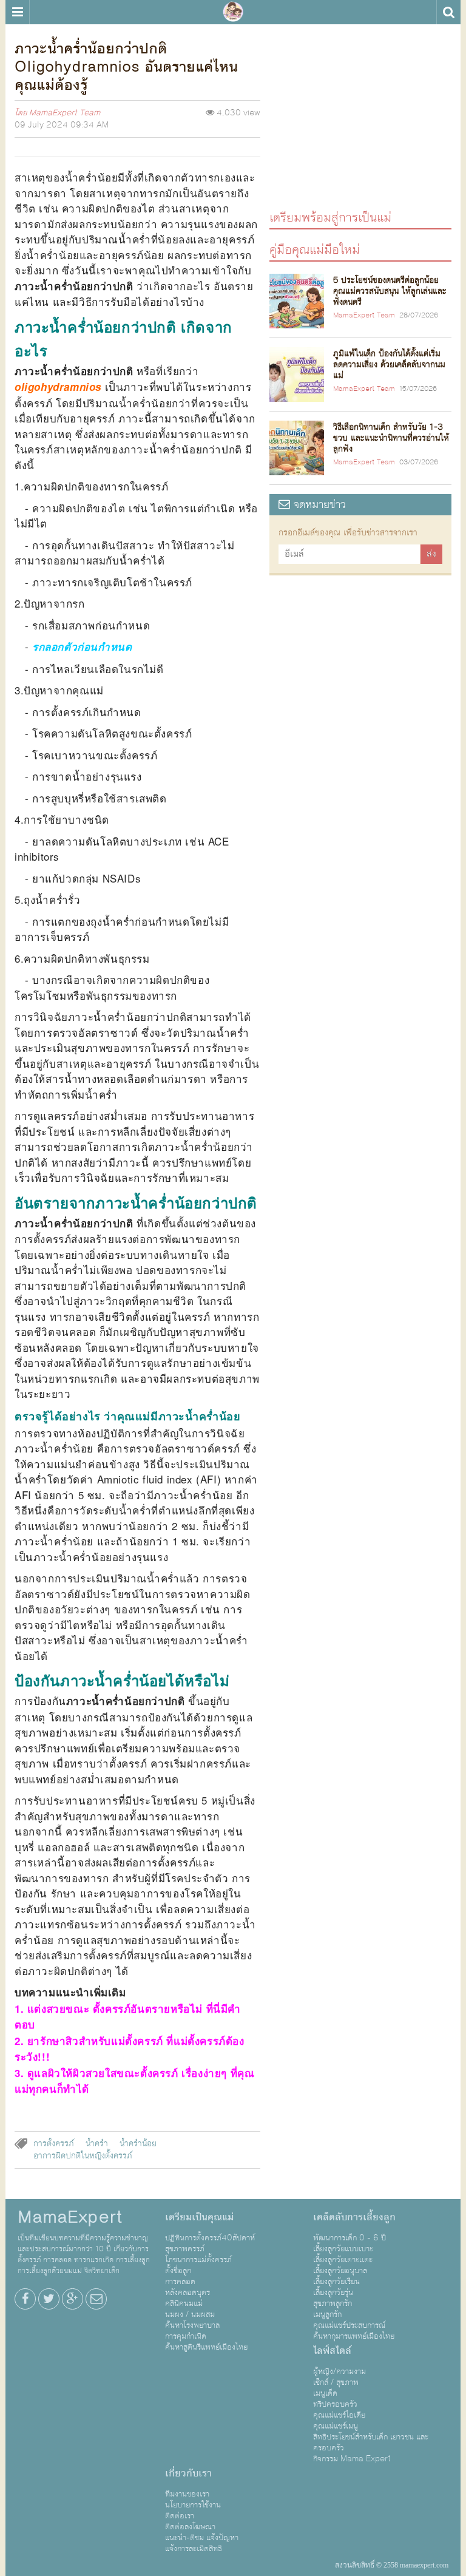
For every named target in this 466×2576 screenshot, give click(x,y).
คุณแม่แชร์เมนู (336, 2426)
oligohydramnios (60, 387)
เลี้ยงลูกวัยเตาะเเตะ (343, 2260)
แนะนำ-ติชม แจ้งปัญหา (202, 2538)
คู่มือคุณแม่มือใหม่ (315, 249)
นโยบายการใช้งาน (193, 2505)
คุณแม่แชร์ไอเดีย (339, 2415)
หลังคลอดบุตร (187, 2293)
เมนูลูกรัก (327, 2314)
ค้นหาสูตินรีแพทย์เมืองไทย (206, 2347)
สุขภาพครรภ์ (185, 2249)
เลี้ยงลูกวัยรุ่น (333, 2293)
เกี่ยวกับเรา (188, 2473)
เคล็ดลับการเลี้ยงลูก (354, 2217)
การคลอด (180, 2282)
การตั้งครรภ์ (54, 2144)
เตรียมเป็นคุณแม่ (199, 2217)
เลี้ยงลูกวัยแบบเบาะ (343, 2249)
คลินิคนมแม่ (184, 2303)
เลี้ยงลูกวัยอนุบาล (340, 2271)
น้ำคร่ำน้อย (138, 2144)
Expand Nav (17, 12)
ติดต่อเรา (180, 2516)
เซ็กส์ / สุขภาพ (336, 2382)
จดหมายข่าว (318, 505)
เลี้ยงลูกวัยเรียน (336, 2282)
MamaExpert (233, 12)
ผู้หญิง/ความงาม (339, 2371)
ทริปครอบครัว (335, 2404)
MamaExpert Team (65, 113)
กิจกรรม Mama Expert (352, 2459)
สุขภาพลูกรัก (333, 2303)
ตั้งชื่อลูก (178, 2271)
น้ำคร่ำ (97, 2144)
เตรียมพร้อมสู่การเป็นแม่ (330, 217)
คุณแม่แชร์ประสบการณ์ (349, 2325)
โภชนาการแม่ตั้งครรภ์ (198, 2260)
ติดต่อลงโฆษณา (190, 2527)
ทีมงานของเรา (187, 2494)
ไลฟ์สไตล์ (332, 2351)
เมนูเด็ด (325, 2393)
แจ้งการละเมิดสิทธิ (194, 2549)
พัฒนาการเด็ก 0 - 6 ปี (349, 2238)
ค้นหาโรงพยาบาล (192, 2325)
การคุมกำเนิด (186, 2336)
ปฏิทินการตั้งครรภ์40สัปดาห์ (210, 2238)
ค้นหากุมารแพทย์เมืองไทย (354, 2336)
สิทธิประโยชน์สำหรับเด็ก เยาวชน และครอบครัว (371, 2442)
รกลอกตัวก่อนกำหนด (82, 646)
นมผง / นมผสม (190, 2314)
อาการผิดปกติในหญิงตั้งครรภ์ (83, 2156)
